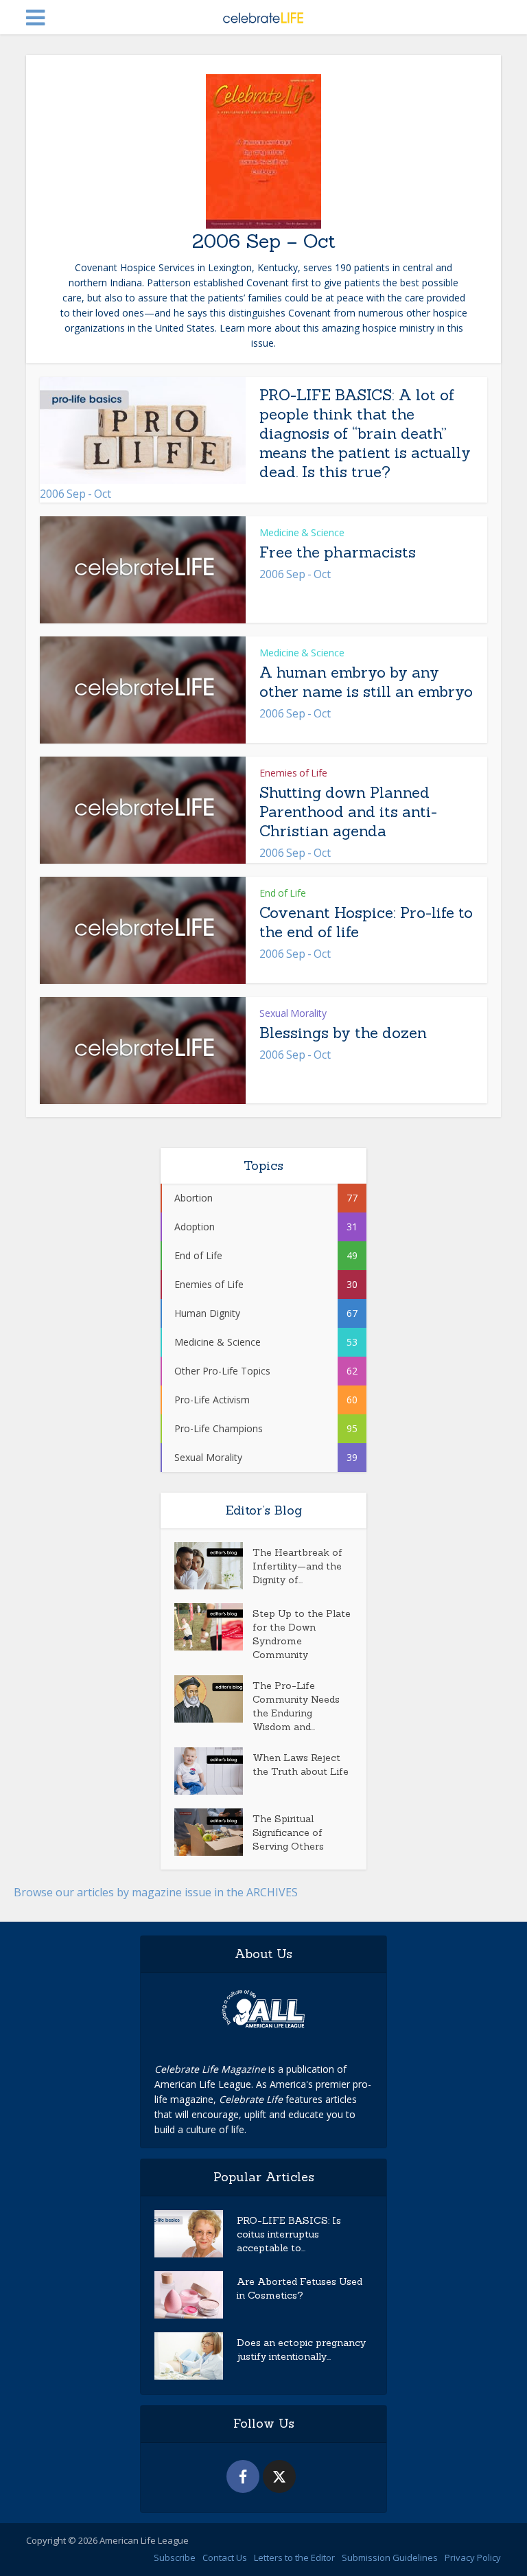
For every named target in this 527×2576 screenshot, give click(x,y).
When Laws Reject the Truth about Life (301, 1764)
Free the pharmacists (338, 552)
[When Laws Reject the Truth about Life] (213, 1771)
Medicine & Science (302, 532)
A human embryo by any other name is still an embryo (366, 682)
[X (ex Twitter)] (279, 2476)
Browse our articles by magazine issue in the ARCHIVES (156, 1892)
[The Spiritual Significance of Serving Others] (213, 1832)
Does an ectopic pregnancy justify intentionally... (301, 2349)
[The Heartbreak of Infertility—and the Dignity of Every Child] (213, 1566)
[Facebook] (243, 2476)
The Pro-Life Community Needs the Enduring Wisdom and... (296, 1706)
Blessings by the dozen (343, 1033)
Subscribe (175, 2557)
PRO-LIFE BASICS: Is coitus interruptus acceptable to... (289, 2234)
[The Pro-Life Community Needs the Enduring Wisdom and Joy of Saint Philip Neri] (213, 1699)
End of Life (283, 893)
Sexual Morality (293, 1013)
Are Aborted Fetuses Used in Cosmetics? (300, 2288)
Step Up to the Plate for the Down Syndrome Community (302, 1634)
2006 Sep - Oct (75, 494)
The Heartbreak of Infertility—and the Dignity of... (297, 1566)
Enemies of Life (293, 773)
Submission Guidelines (390, 2557)
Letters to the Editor (294, 2557)
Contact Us (225, 2557)
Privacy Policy (473, 2557)
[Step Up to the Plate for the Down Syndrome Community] (213, 1627)
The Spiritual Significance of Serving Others (288, 1832)
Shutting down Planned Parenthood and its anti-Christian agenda (348, 812)
